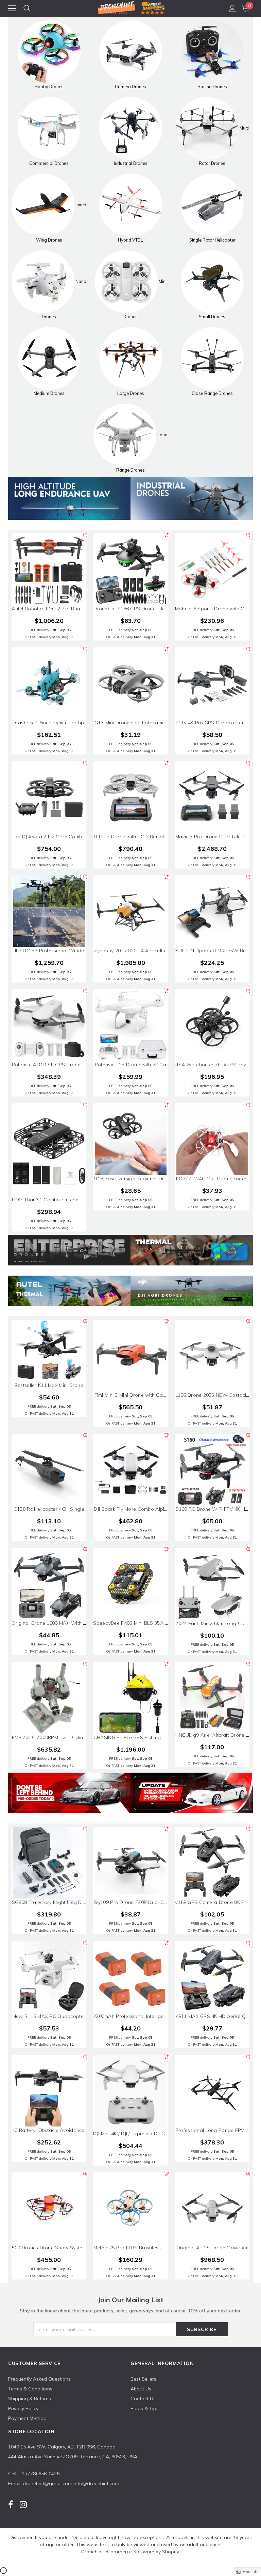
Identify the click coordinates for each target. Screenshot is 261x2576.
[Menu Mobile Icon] (12, 8)
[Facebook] (11, 2504)
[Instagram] (23, 2504)
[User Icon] (232, 8)
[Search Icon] (27, 8)
